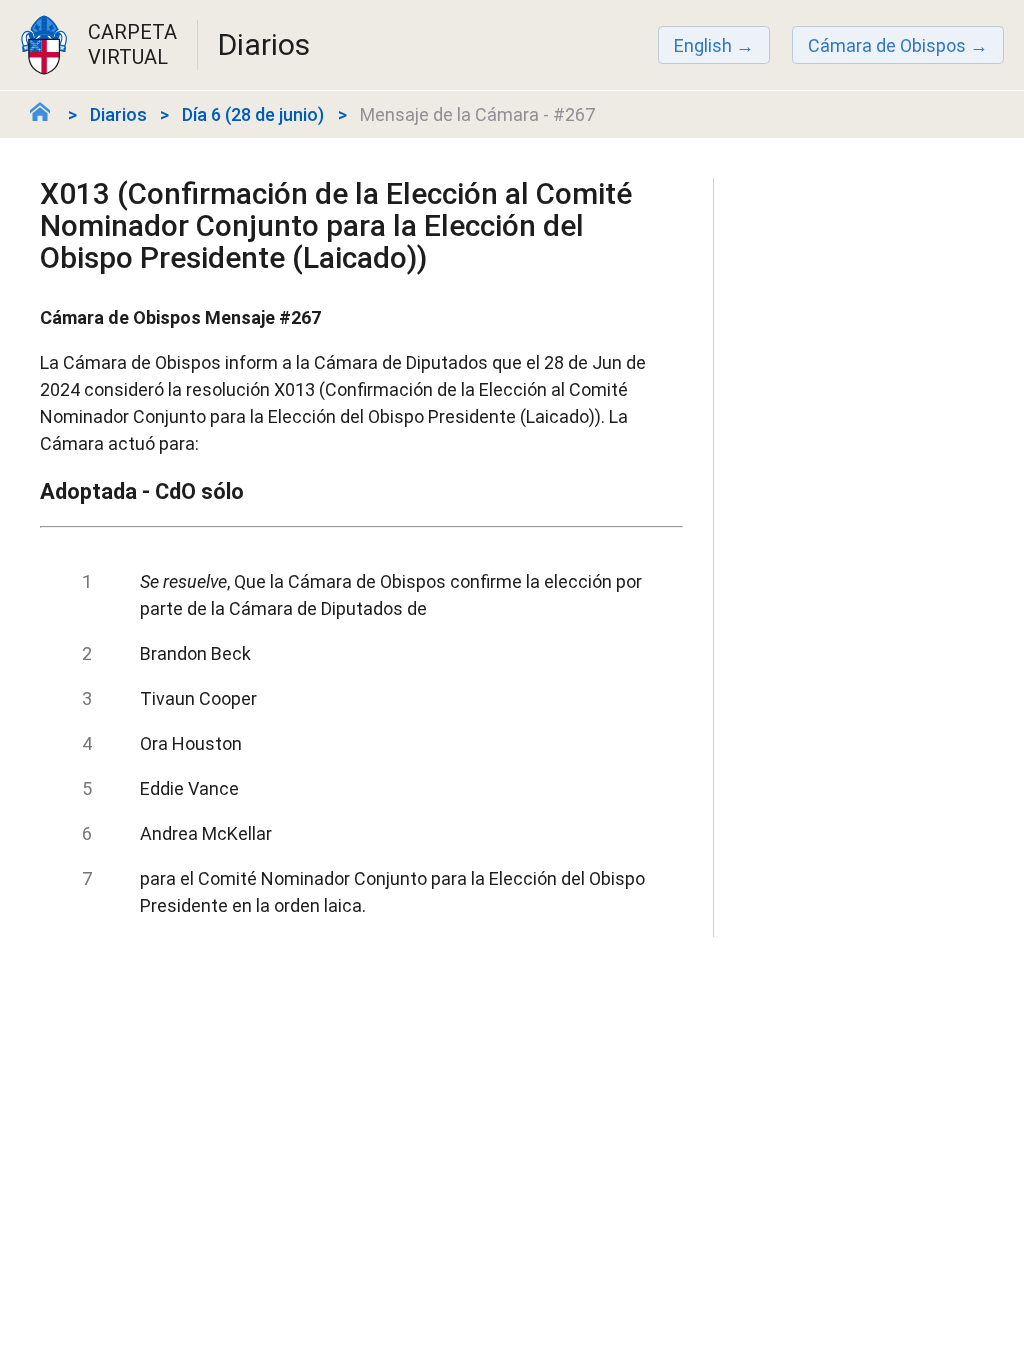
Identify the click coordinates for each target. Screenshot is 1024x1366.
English (703, 45)
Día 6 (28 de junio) (253, 114)
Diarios (118, 114)
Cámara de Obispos (887, 45)
